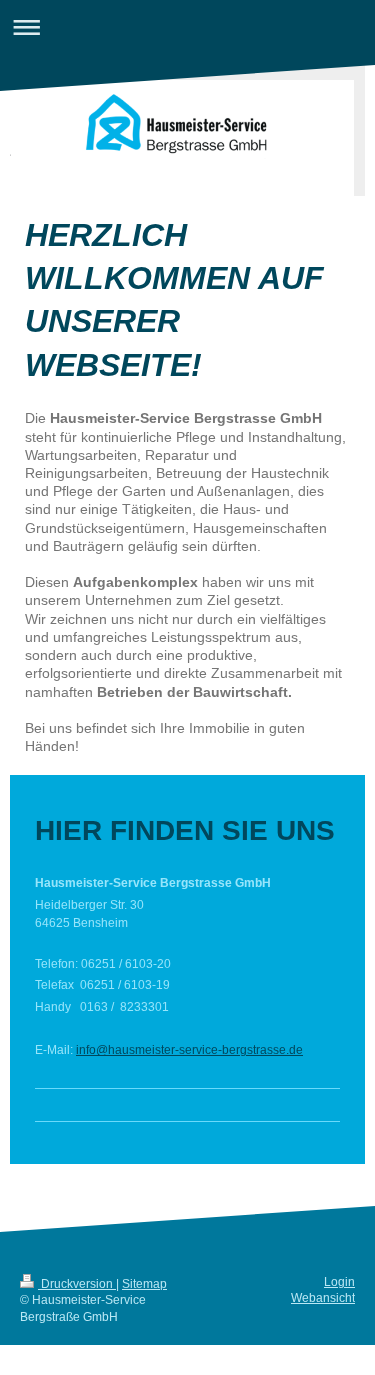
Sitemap (144, 1283)
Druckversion (77, 1283)
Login (339, 1281)
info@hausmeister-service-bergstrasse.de (189, 1049)
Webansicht (323, 1297)
